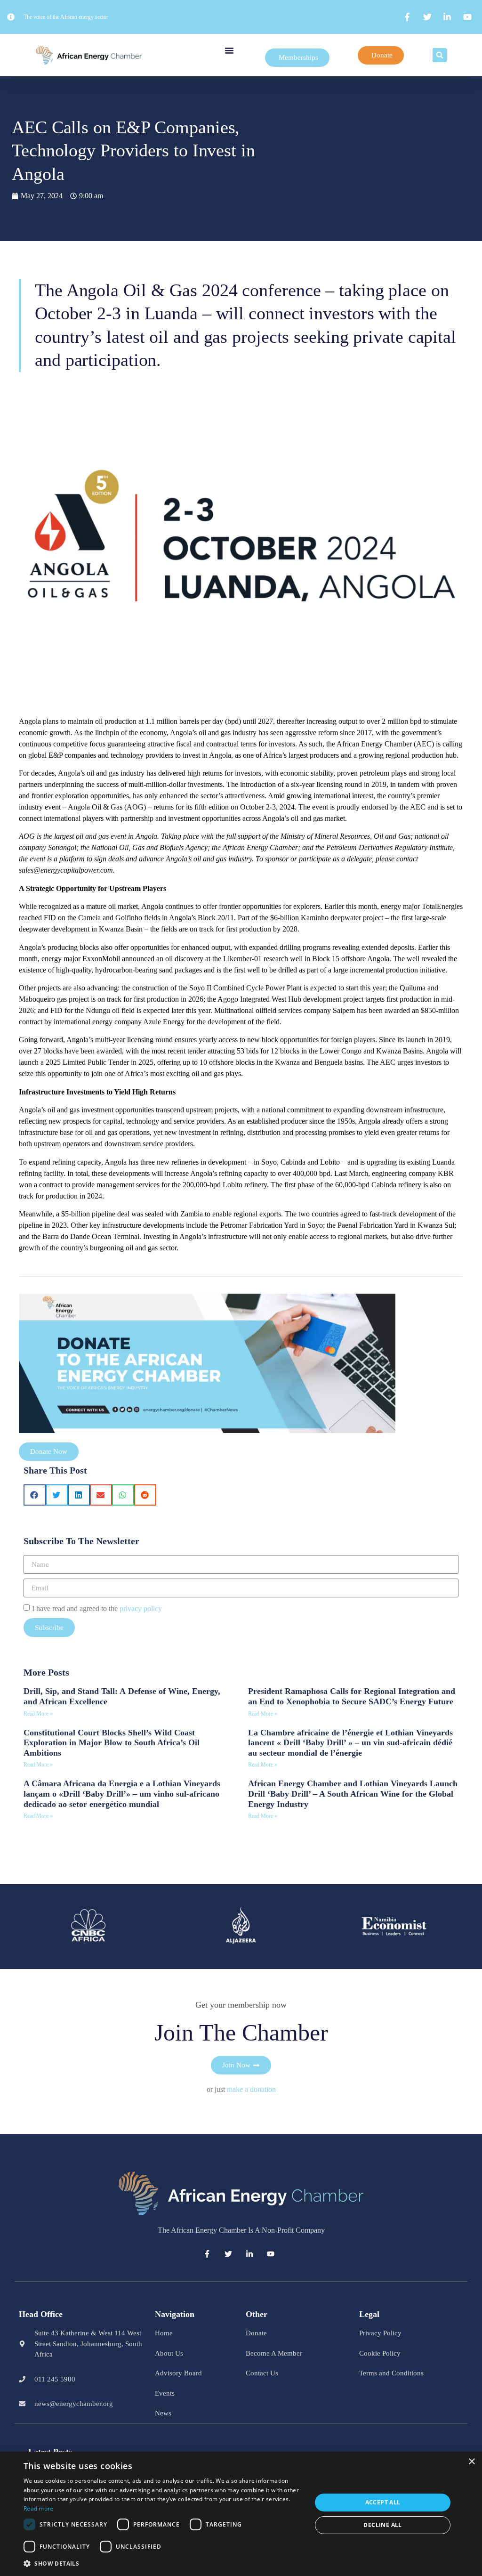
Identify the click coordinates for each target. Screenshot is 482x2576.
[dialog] (241, 2514)
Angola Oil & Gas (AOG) (107, 807)
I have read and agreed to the (97, 1608)
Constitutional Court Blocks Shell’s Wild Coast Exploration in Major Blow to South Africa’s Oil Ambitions (112, 1743)
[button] (229, 50)
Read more (39, 2508)
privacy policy (141, 1608)
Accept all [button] (383, 2502)
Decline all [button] (382, 2525)
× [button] (471, 2462)
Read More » (38, 1714)
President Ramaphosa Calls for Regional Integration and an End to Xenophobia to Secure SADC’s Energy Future (352, 1696)
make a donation (251, 2089)
